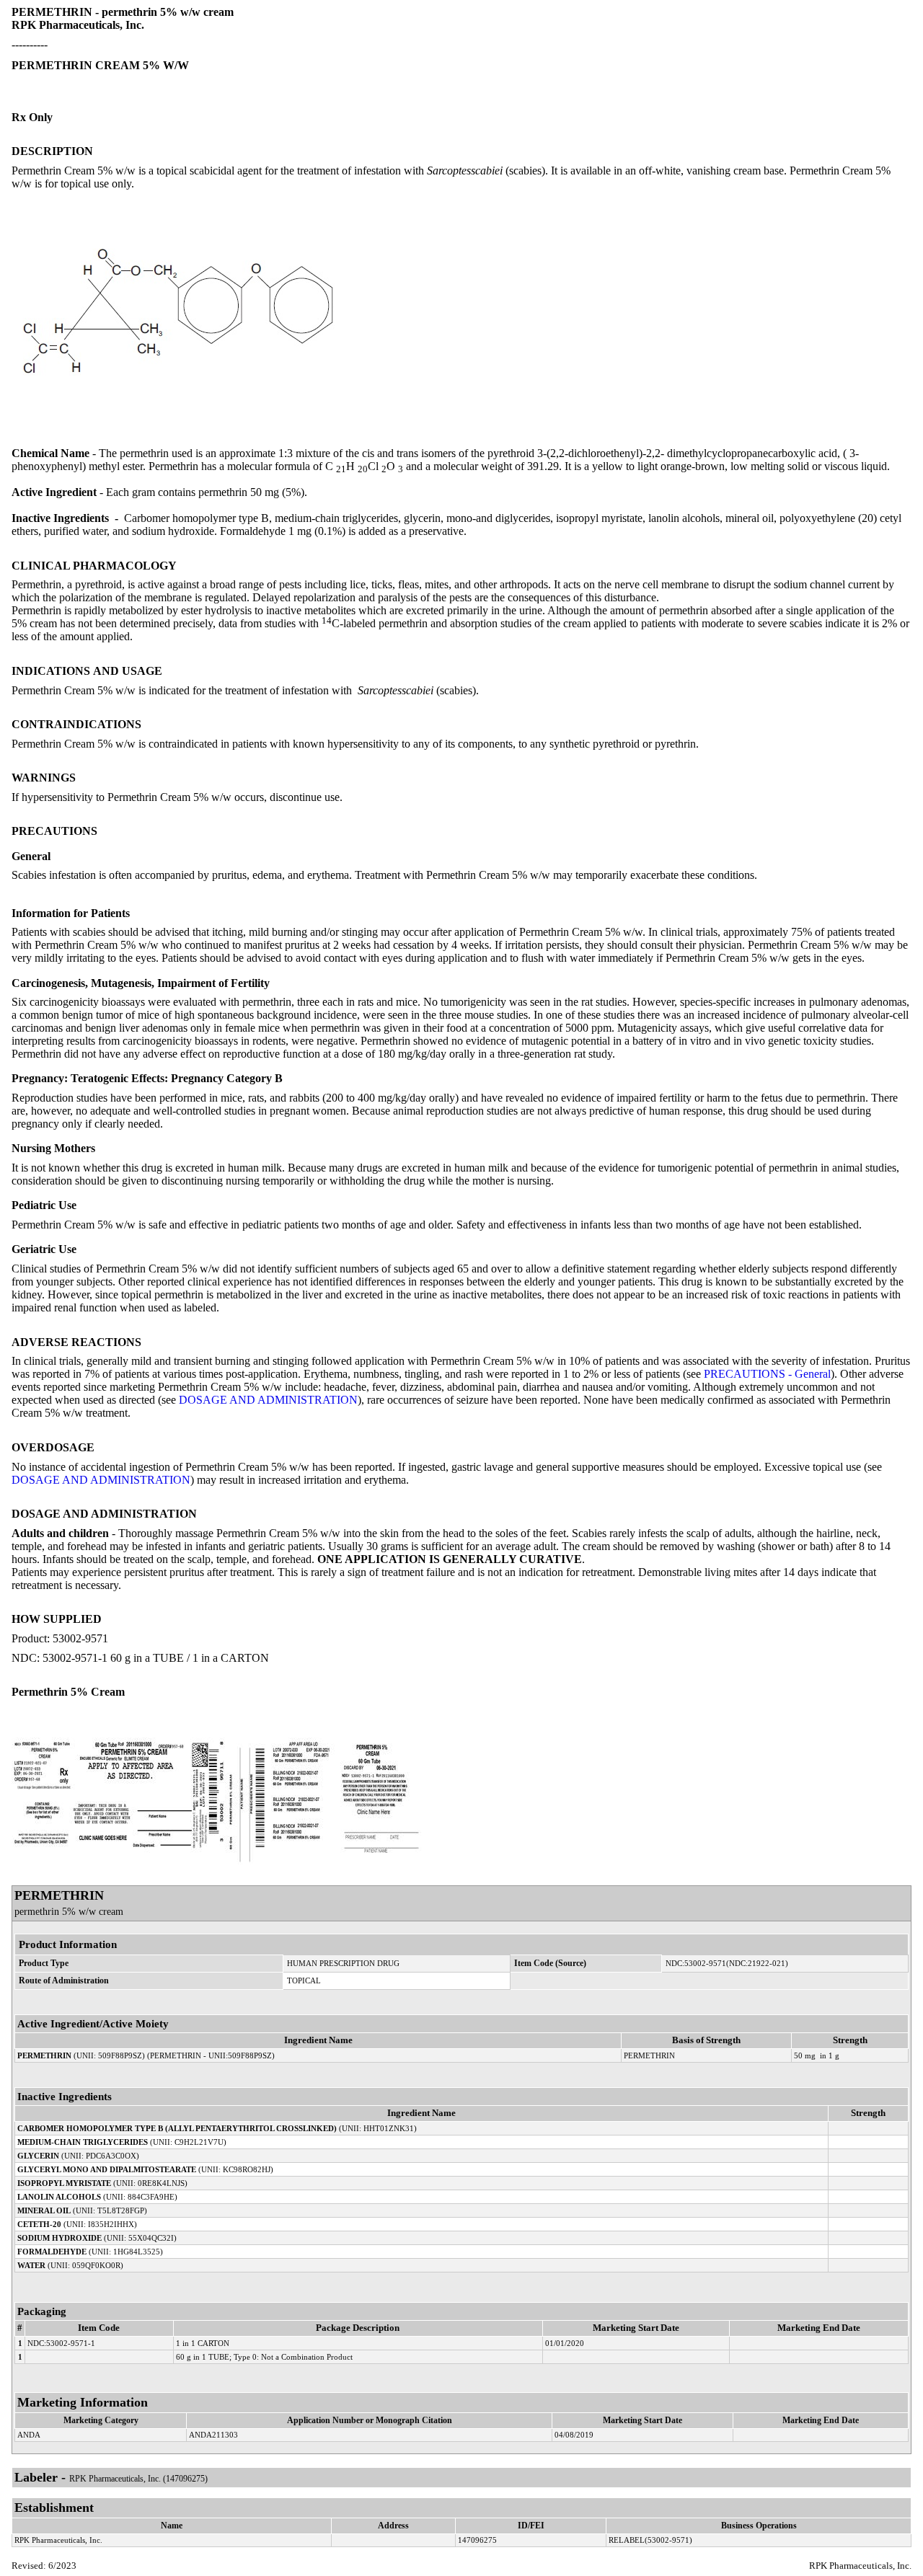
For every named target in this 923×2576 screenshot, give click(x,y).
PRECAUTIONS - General (767, 1374)
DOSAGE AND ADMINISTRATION (268, 1400)
